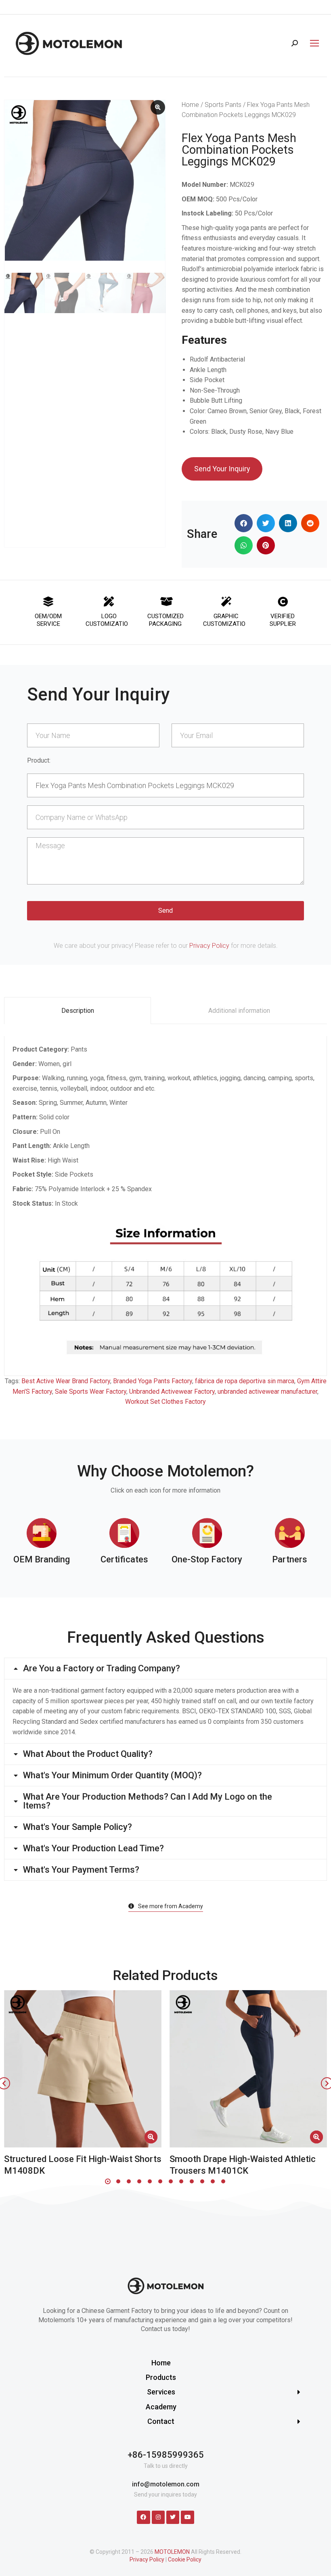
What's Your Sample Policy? (78, 1827)
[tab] (78, 1011)
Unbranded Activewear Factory (172, 1391)
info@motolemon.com (166, 2484)
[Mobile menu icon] (312, 43)
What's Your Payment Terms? (81, 1870)
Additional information (239, 1011)
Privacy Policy (209, 946)
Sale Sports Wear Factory (91, 1391)
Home (190, 105)
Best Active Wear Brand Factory (66, 1381)
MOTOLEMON (172, 2552)
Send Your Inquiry (222, 469)
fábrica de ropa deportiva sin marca (245, 1381)
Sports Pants (223, 105)
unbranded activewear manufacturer (267, 1391)
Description (78, 1011)
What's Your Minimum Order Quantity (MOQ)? (112, 1775)
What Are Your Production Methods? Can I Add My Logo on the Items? (148, 1801)
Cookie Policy (185, 2559)
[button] (244, 523)
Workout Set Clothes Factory (165, 1402)
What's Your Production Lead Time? (93, 1848)
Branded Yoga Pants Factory (153, 1381)
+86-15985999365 (166, 2455)
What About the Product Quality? (88, 1754)
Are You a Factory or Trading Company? (102, 1669)
